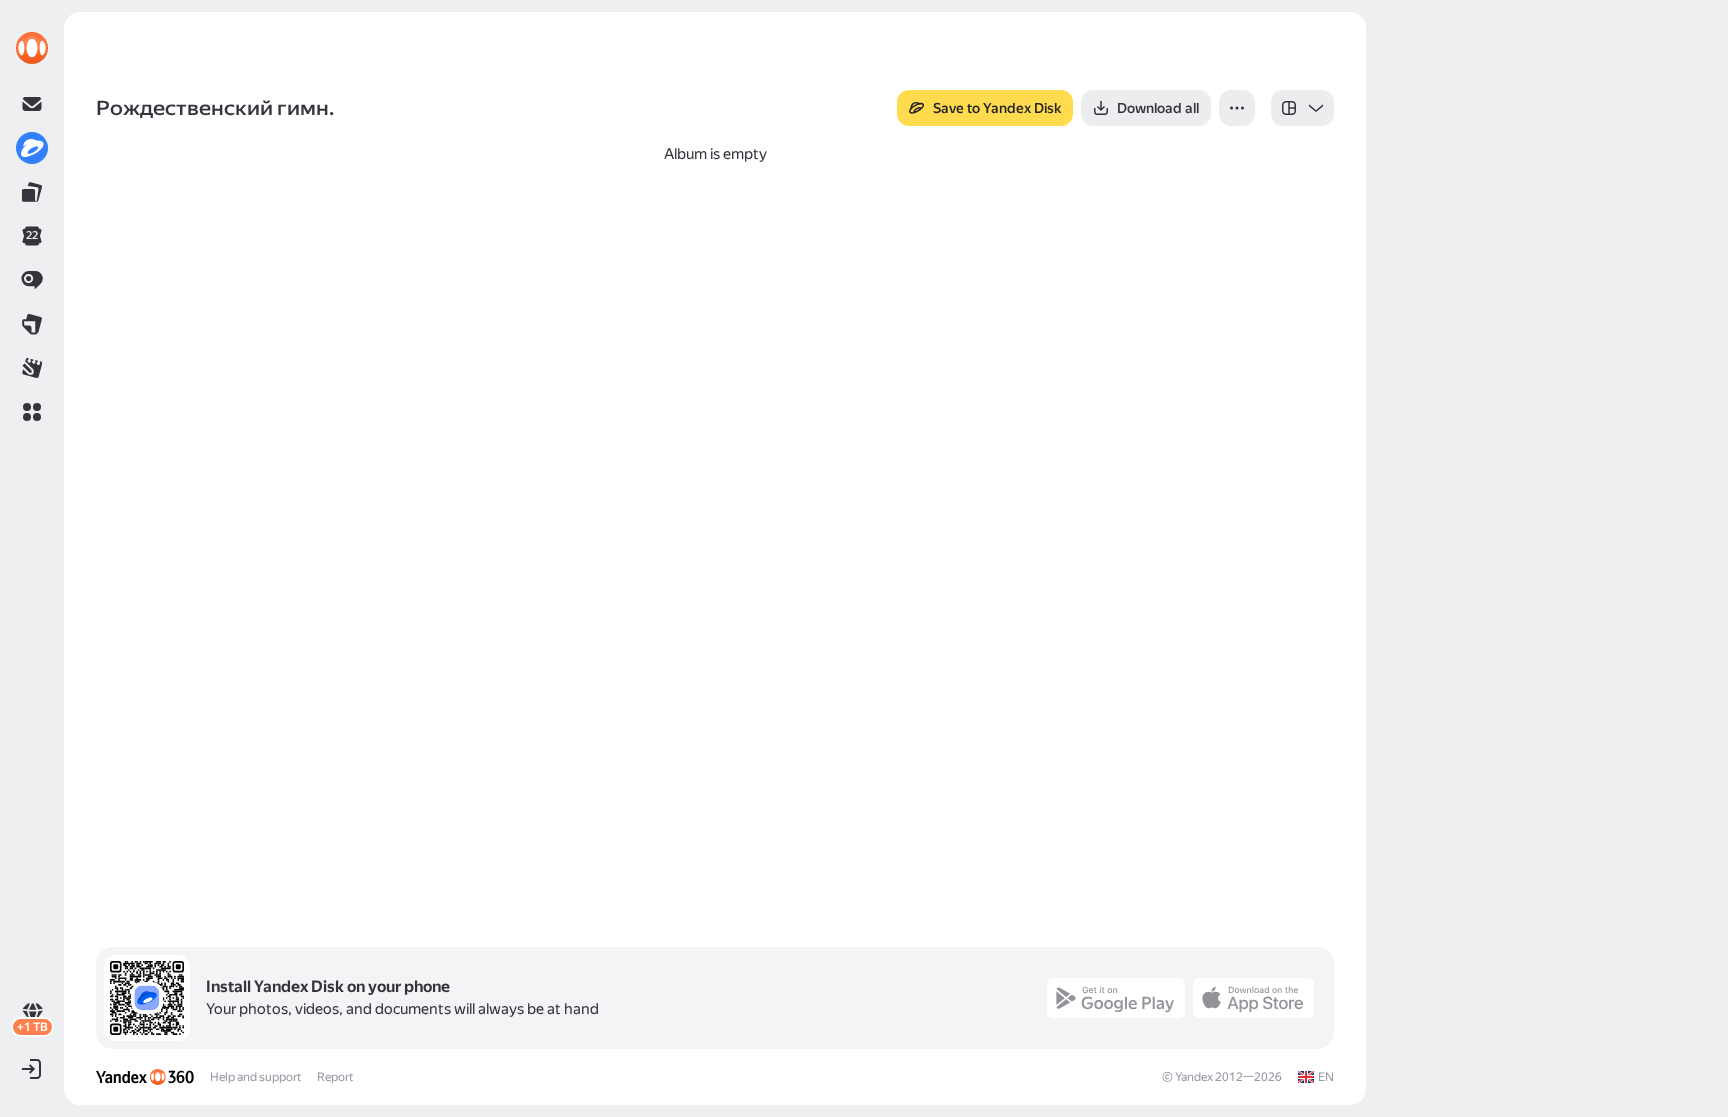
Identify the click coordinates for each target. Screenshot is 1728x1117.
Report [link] (335, 1077)
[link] (32, 48)
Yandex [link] (1194, 1077)
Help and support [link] (255, 1077)
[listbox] (1302, 108)
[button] (32, 412)
